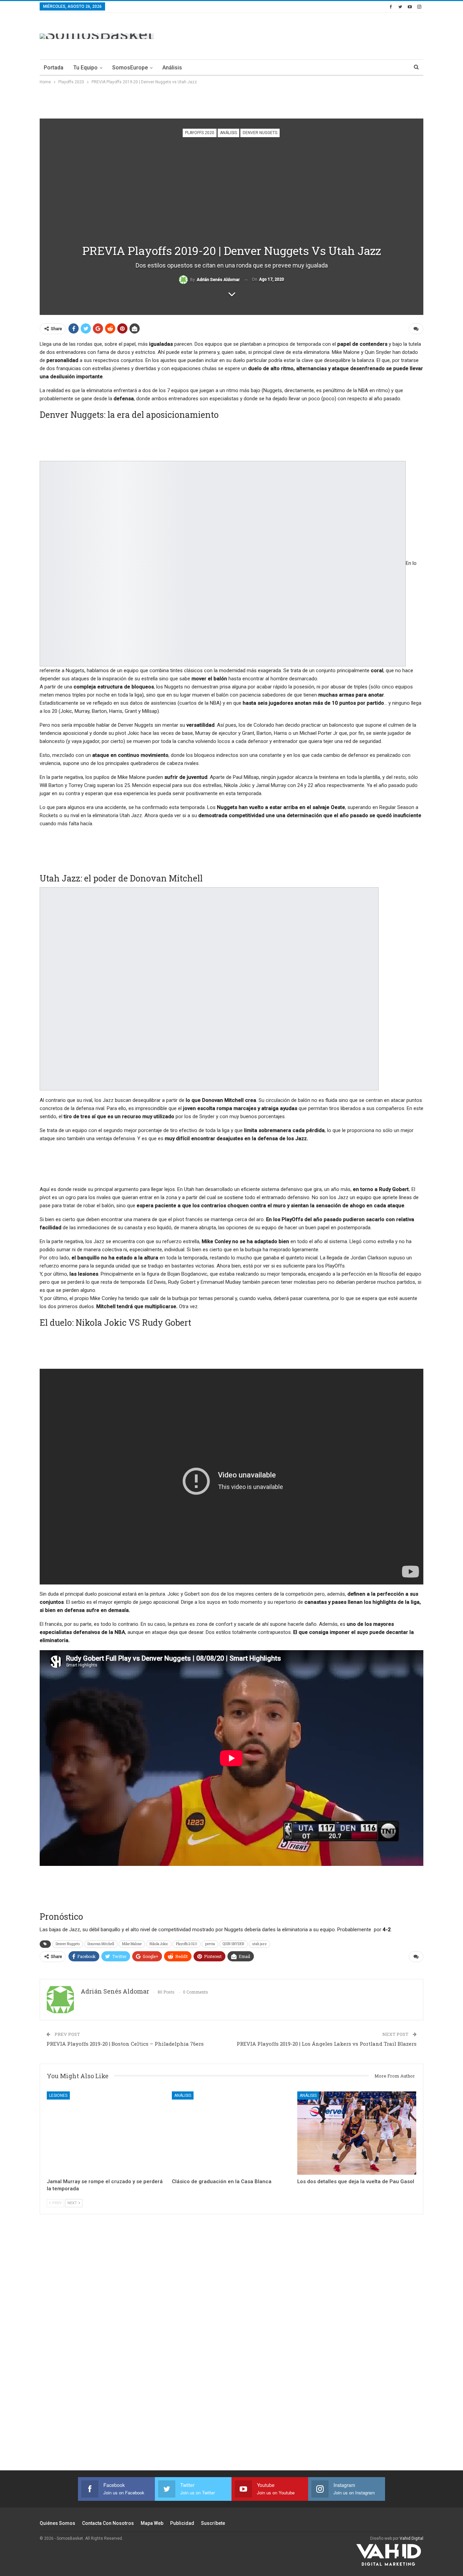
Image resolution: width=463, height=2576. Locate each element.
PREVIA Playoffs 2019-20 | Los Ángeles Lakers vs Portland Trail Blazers (327, 2044)
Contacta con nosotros (108, 2523)
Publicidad (182, 2523)
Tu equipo (85, 68)
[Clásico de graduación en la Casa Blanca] (231, 2133)
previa (210, 1944)
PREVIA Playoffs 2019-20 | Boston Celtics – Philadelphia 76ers (125, 2044)
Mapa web (152, 2523)
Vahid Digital (411, 2538)
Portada (54, 68)
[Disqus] (231, 2351)
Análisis (172, 68)
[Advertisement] (300, 35)
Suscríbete (213, 2523)
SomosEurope (130, 68)
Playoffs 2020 (200, 133)
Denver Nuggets (260, 133)
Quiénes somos (57, 2523)
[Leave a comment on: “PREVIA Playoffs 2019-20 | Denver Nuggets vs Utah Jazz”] (416, 329)
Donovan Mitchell (101, 1944)
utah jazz (259, 1944)
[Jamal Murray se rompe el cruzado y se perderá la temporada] (106, 2133)
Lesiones (58, 2095)
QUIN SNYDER (234, 1944)
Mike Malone (132, 1944)
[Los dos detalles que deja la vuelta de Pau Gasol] (357, 2133)
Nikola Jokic (159, 1944)
